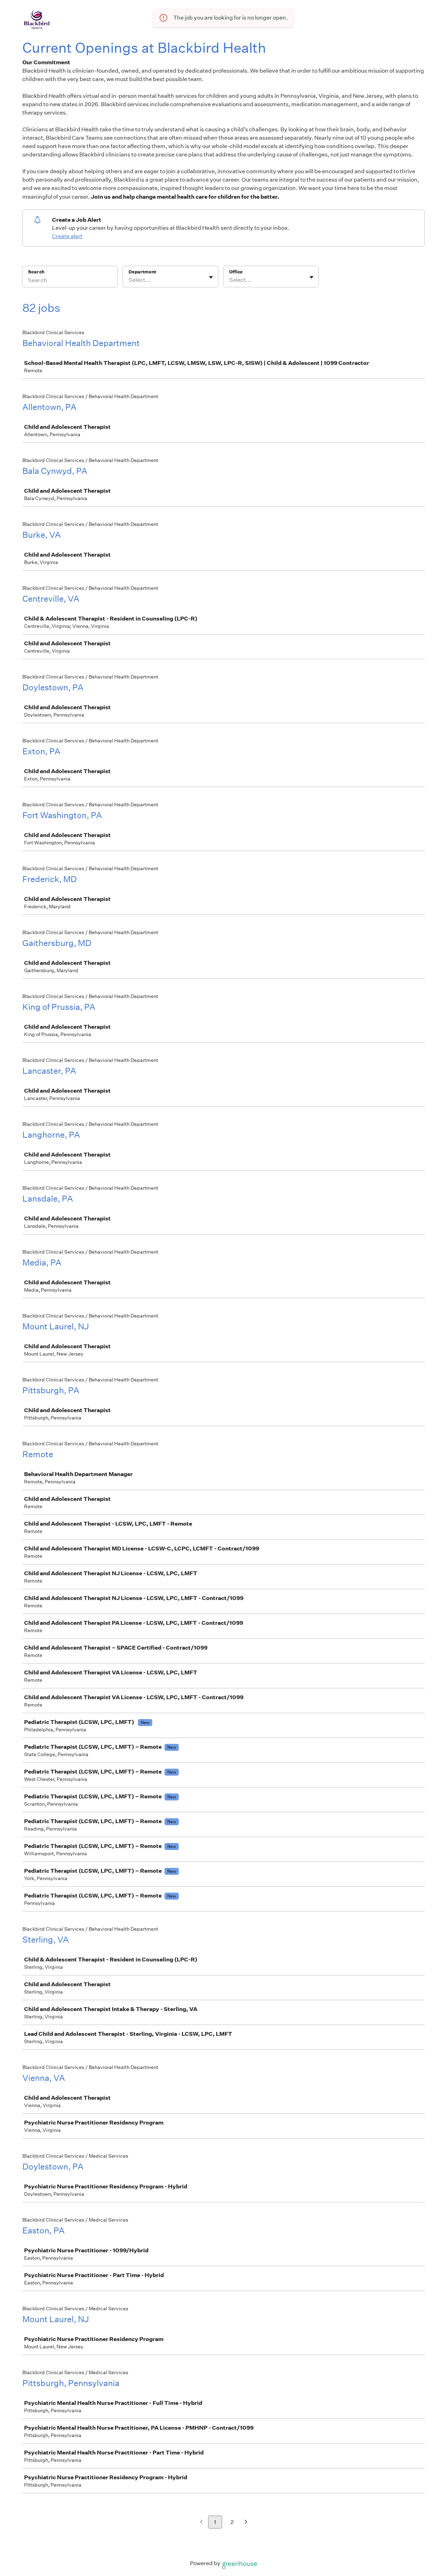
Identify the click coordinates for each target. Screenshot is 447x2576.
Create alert (67, 236)
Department (142, 272)
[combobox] (129, 280)
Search (36, 272)
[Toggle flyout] (211, 277)
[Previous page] (201, 2522)
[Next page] (246, 2522)
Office (236, 272)
